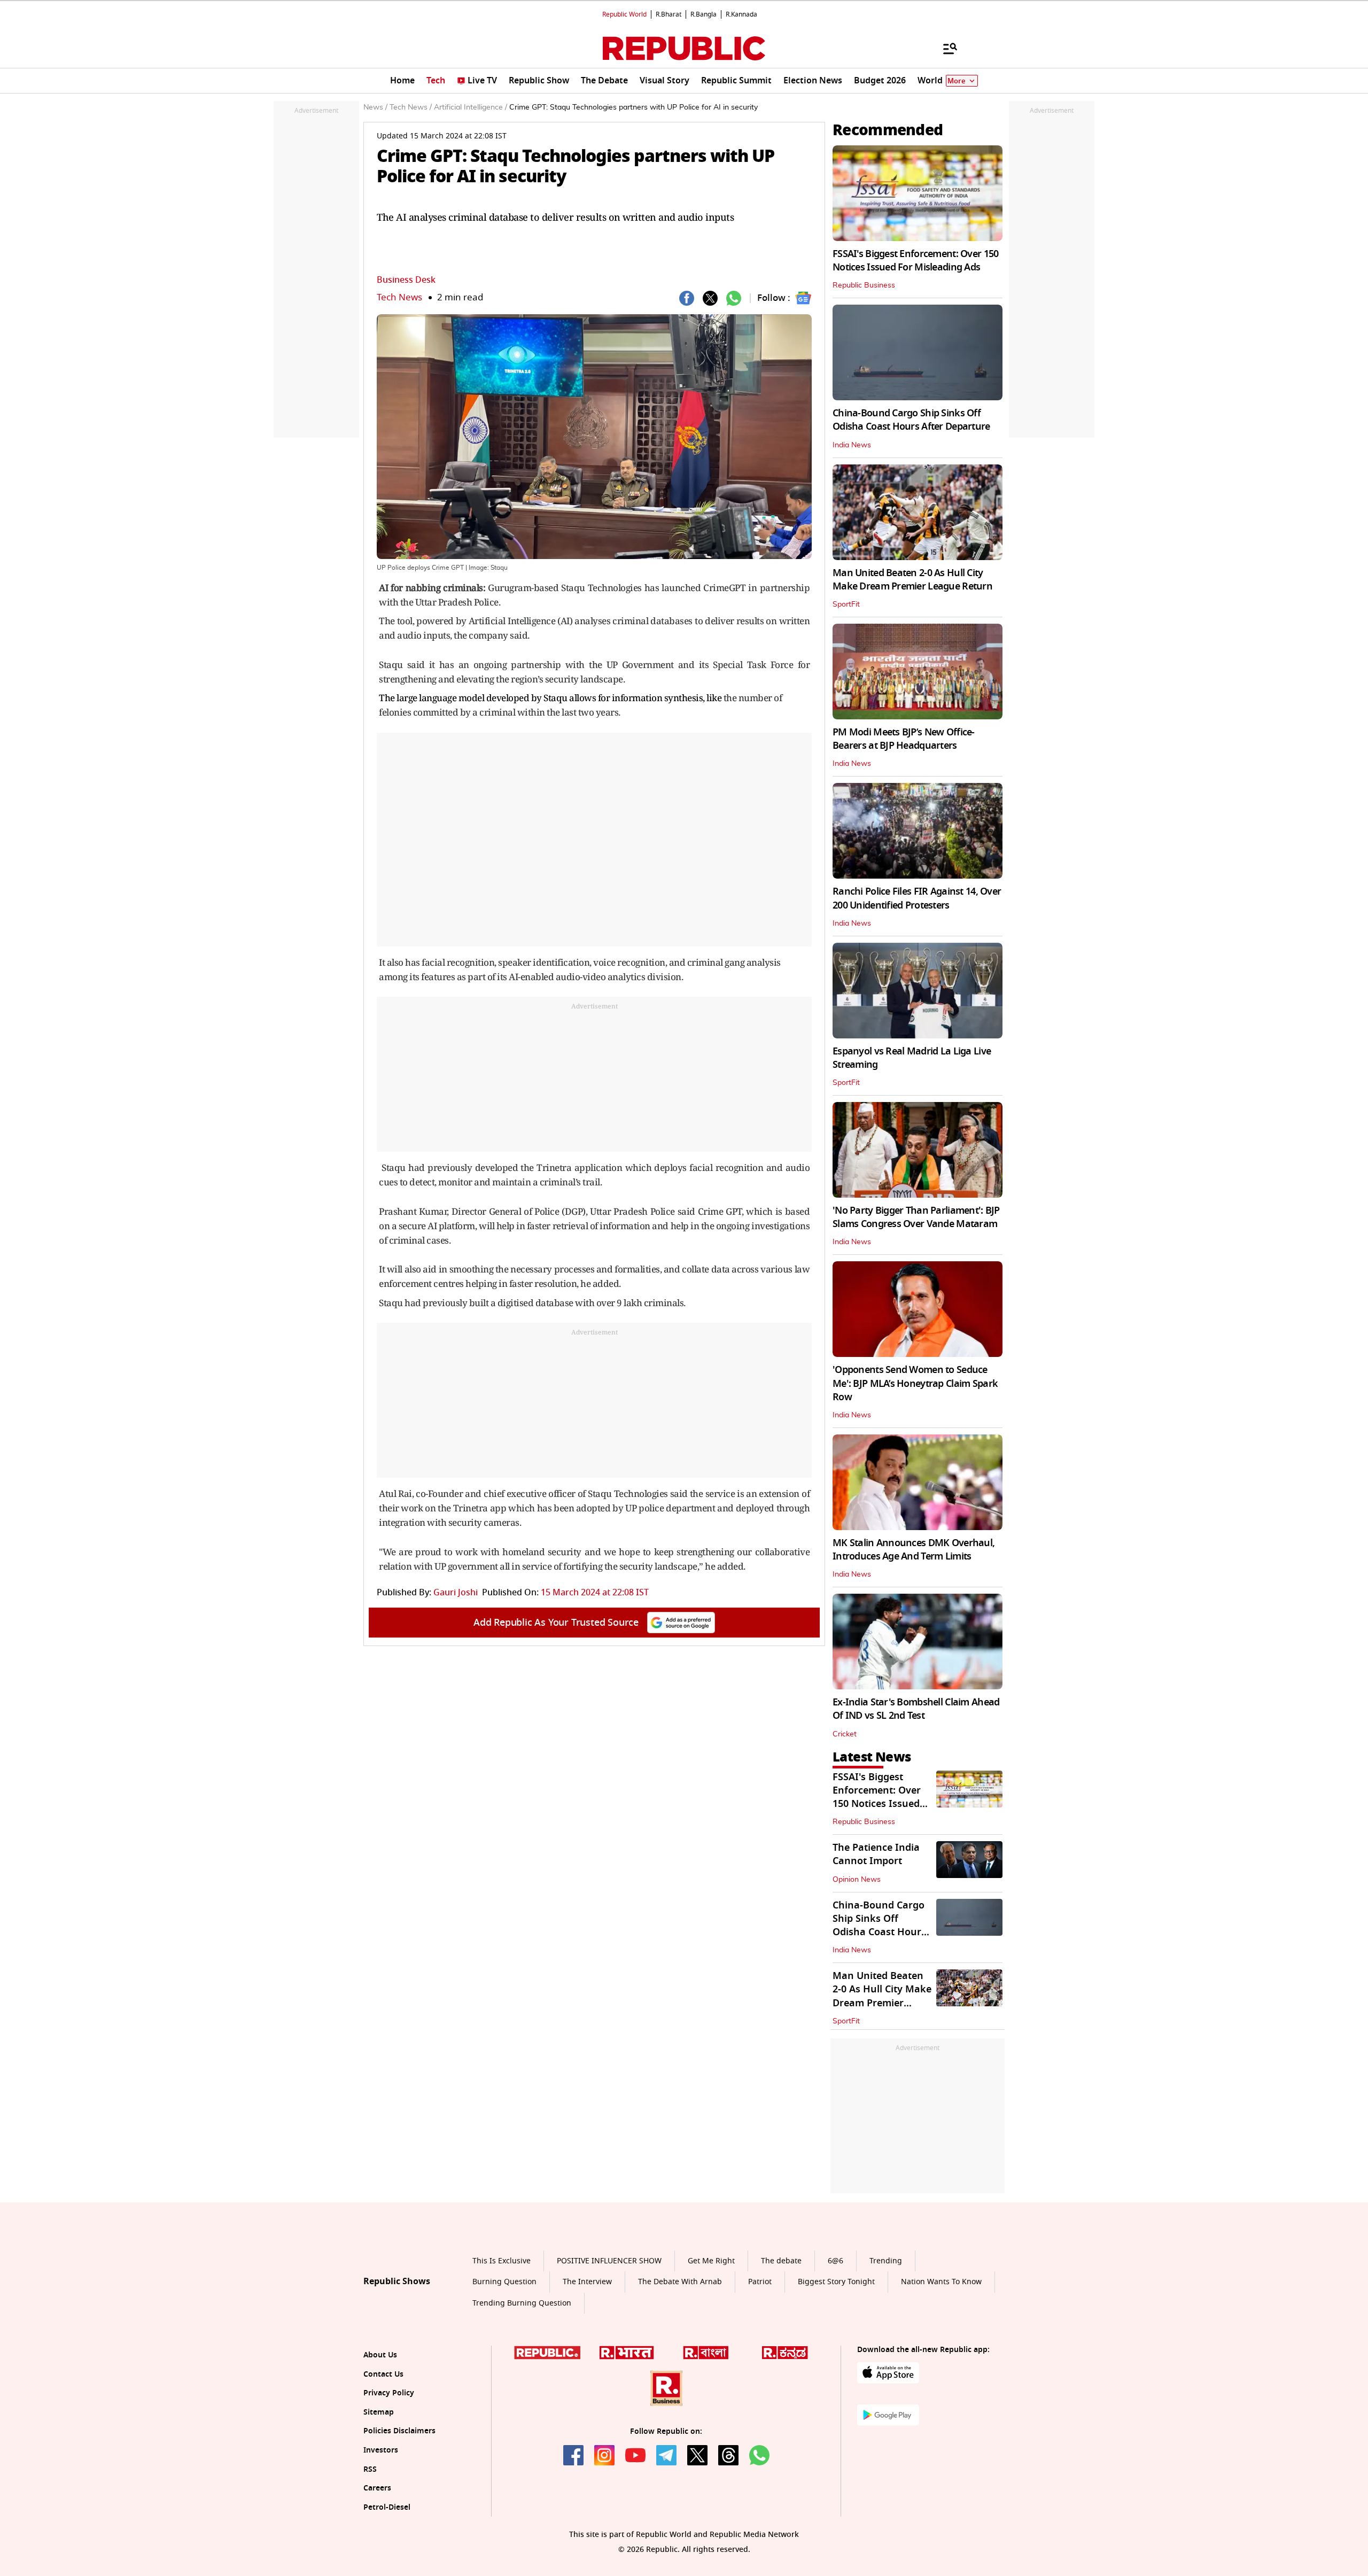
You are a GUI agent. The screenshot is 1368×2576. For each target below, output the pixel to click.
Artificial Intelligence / (471, 107)
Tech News (399, 297)
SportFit (846, 604)
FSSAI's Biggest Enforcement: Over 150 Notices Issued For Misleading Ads (915, 261)
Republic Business (864, 285)
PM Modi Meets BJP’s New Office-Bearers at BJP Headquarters (904, 739)
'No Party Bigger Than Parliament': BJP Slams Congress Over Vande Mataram (916, 1217)
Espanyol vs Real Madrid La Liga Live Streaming (912, 1058)
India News (852, 445)
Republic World (624, 14)
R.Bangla (704, 14)
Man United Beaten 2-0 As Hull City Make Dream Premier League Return (912, 580)
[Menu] (945, 48)
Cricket (845, 1734)
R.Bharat (669, 14)
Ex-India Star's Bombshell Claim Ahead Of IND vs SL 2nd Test (916, 1709)
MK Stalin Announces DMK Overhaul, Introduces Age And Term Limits (914, 1550)
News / (375, 107)
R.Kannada (741, 14)
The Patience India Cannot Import (876, 1854)
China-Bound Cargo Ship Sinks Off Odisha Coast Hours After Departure (911, 420)
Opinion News (857, 1880)
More (957, 81)
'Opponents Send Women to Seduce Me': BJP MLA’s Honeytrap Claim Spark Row (915, 1383)
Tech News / (411, 107)
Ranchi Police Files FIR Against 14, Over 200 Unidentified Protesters (917, 898)
